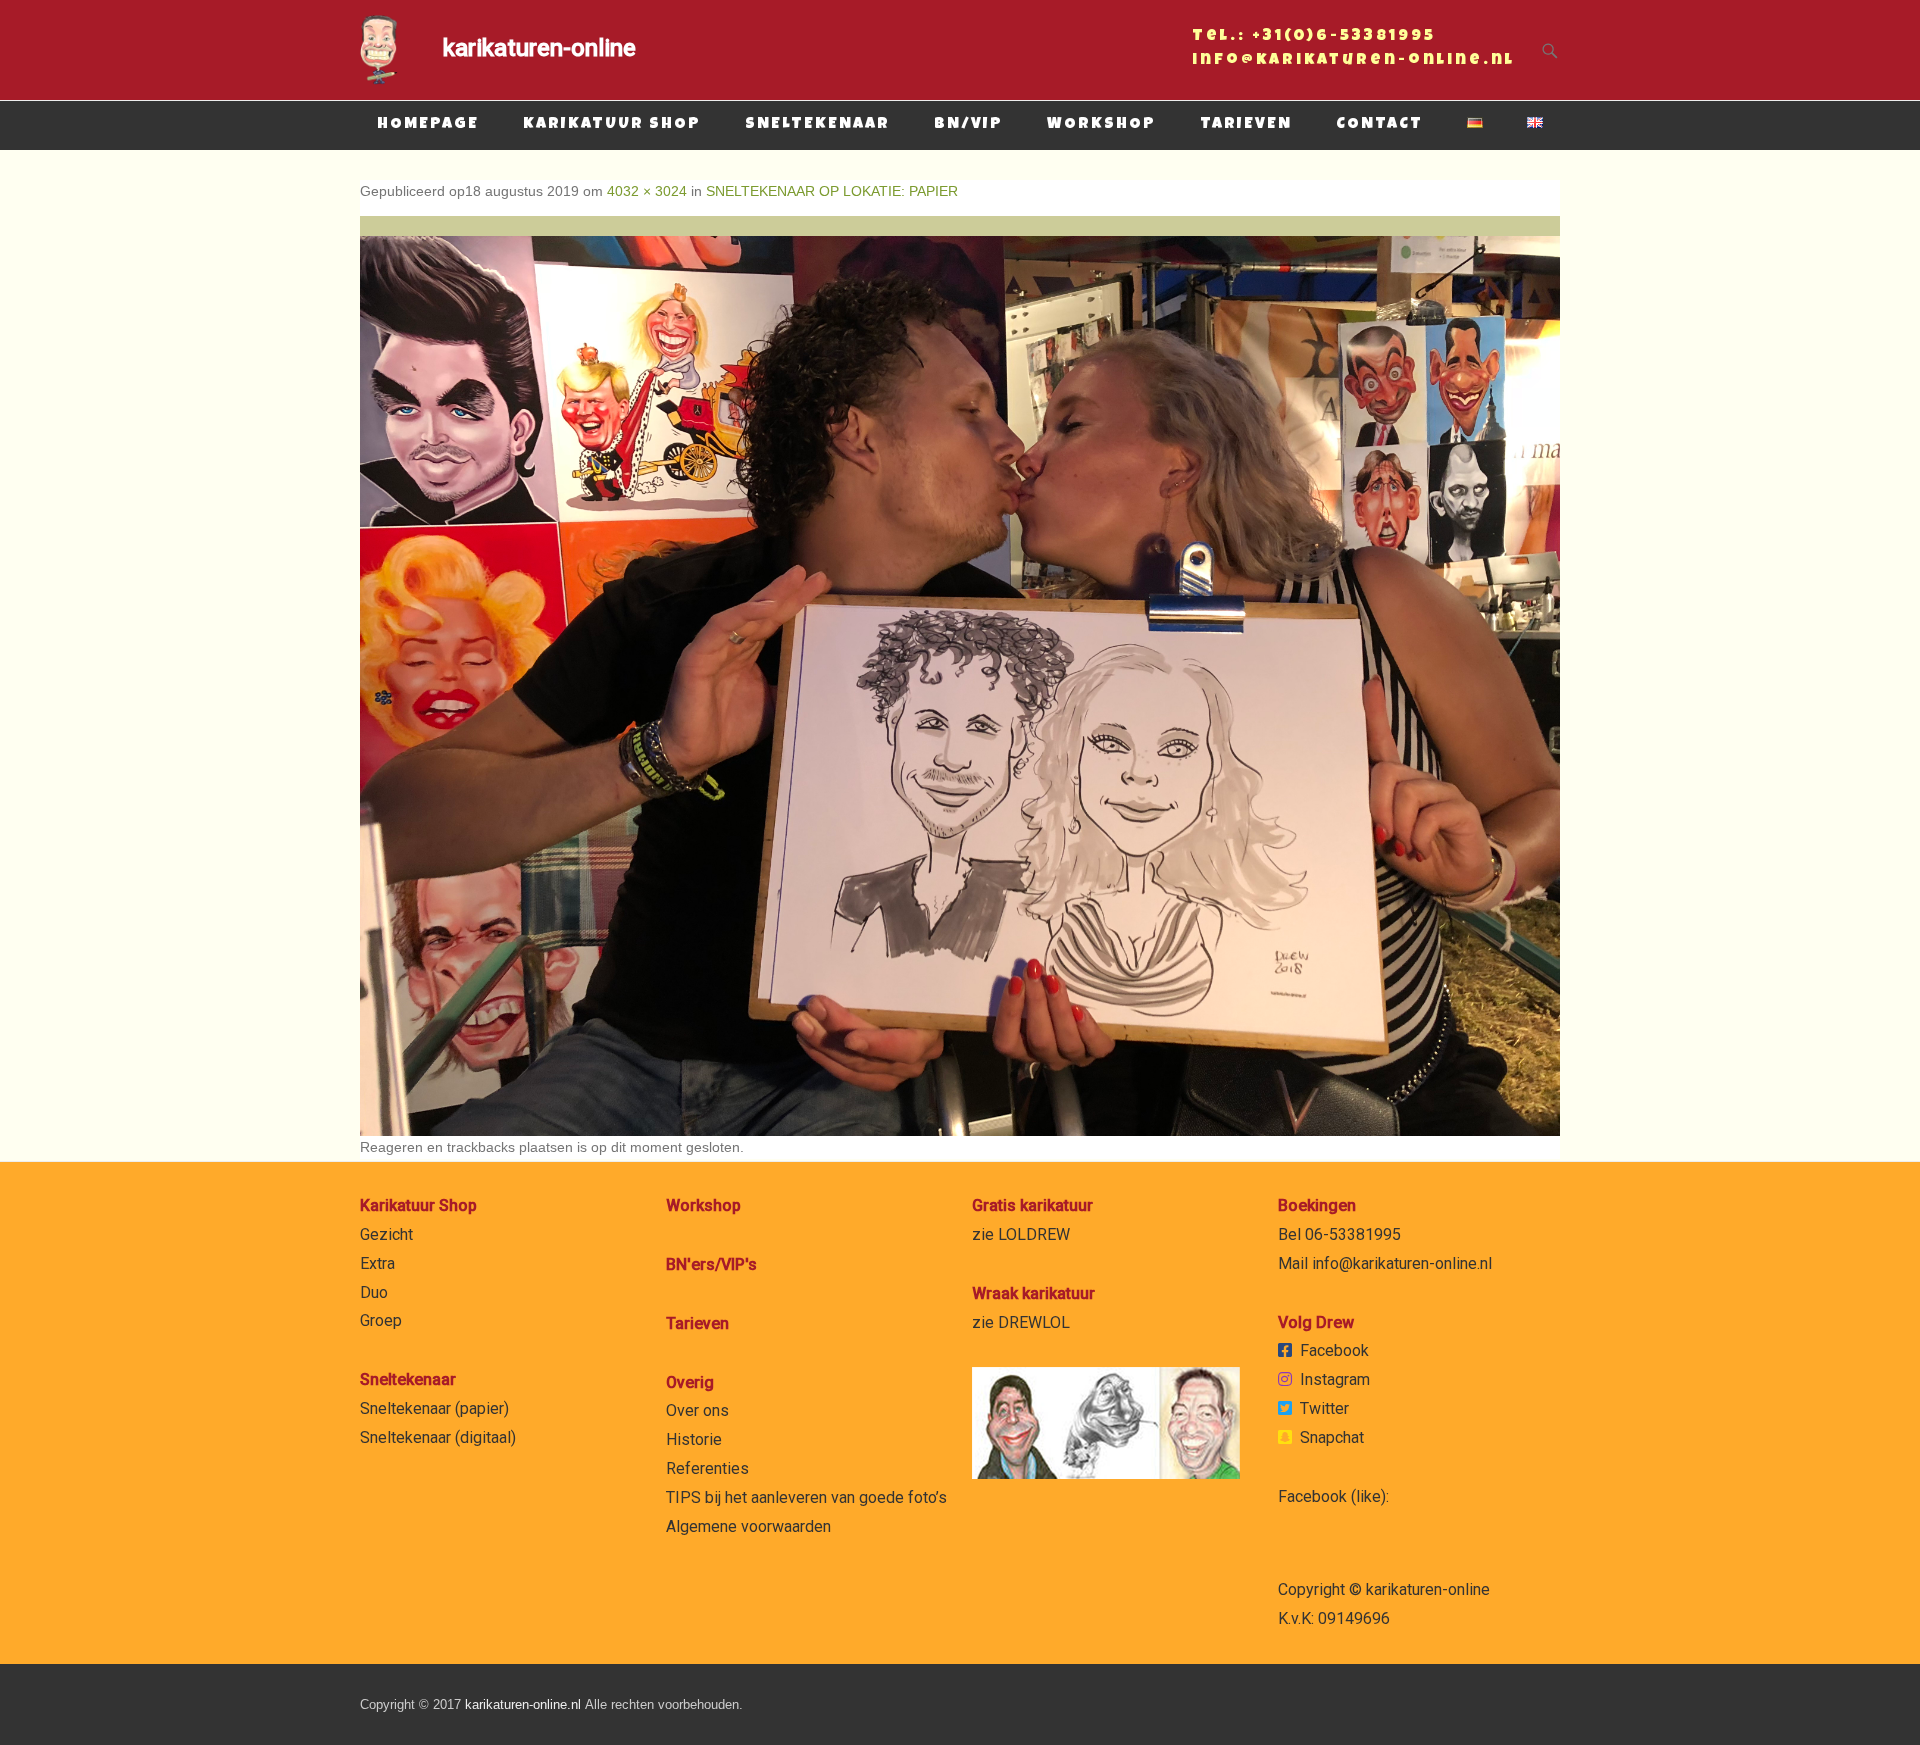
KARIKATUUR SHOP (612, 125)
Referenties (707, 1468)
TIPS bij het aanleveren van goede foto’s (806, 1497)
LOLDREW (1034, 1234)
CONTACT (1379, 125)
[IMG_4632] (960, 676)
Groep (381, 1320)
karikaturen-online (539, 48)
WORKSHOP (1101, 125)
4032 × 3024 (647, 191)
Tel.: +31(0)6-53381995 (1314, 39)
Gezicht (386, 1234)
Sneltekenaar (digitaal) (438, 1437)
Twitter (1324, 1408)
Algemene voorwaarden (748, 1526)
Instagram (1335, 1379)
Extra (377, 1263)
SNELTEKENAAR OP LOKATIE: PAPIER (832, 191)
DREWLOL (1034, 1322)
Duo (374, 1292)
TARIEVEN (1246, 125)
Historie (694, 1439)
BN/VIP (968, 125)
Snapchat (1332, 1437)
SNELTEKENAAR (817, 125)
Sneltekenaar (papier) (434, 1408)
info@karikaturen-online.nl (1353, 63)
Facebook (1334, 1350)
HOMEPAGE (428, 125)
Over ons (697, 1410)
